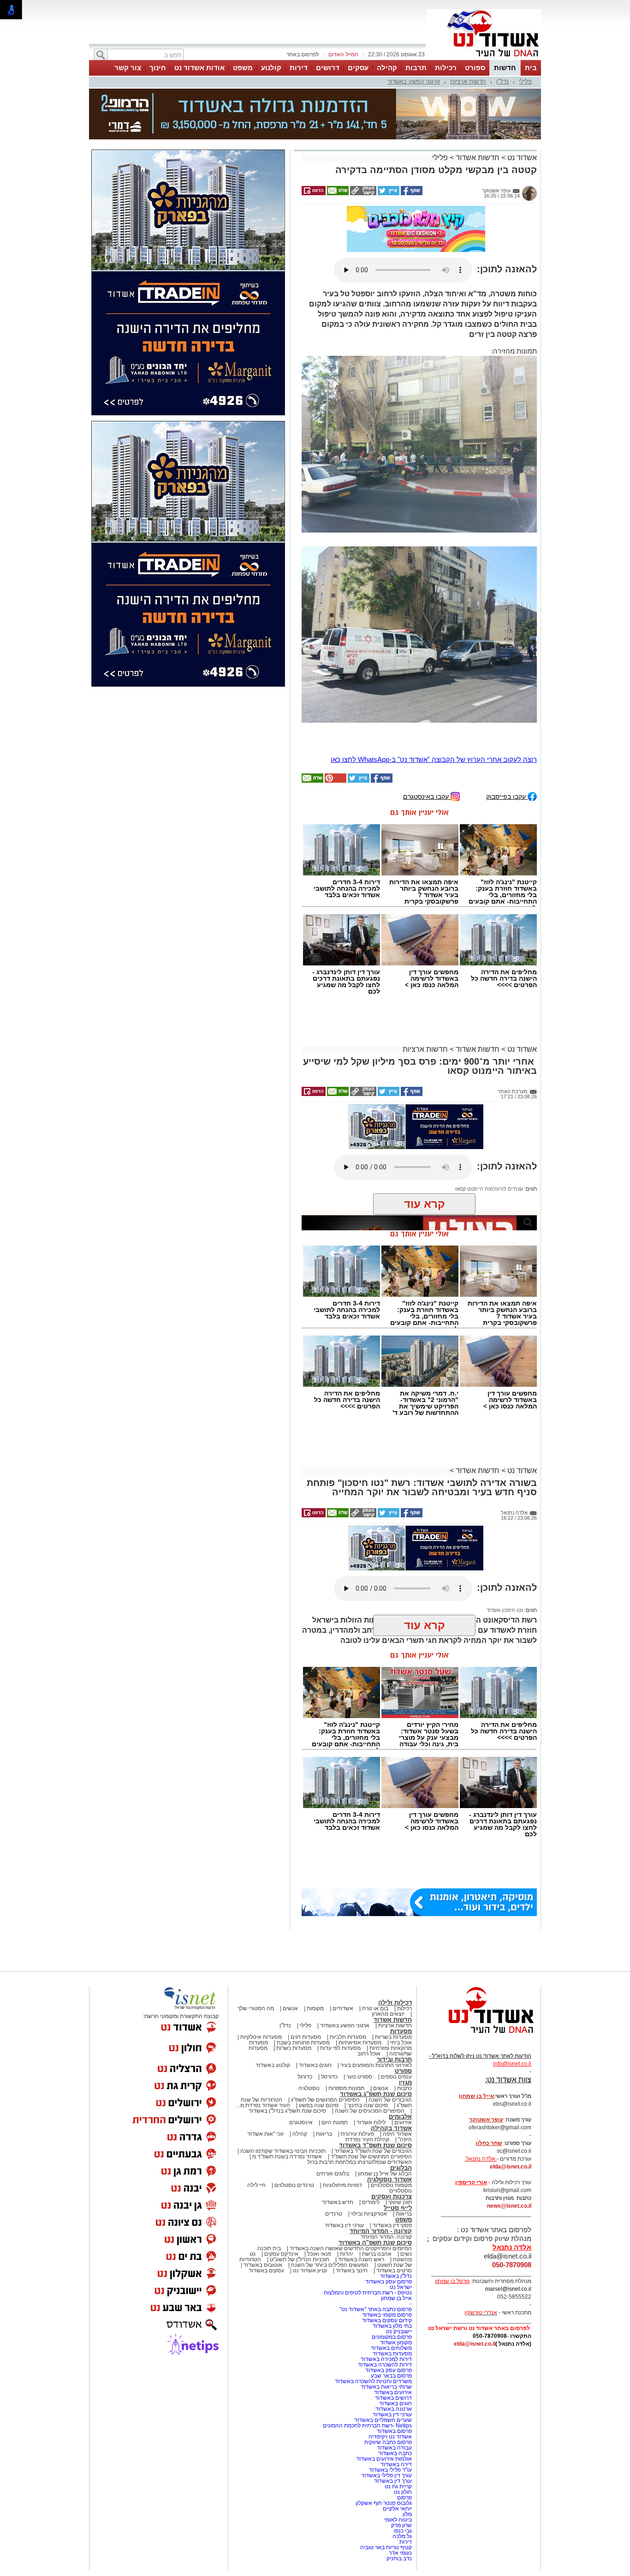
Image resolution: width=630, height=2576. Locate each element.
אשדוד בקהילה (391, 2040)
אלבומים (400, 2029)
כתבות (404, 2001)
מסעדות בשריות (393, 1949)
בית (531, 68)
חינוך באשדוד (352, 2183)
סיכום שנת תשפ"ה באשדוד (375, 2155)
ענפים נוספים (396, 1989)
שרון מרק (401, 2438)
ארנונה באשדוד (394, 2321)
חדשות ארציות (468, 81)
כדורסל (329, 1989)
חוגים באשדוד (315, 1977)
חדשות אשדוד (478, 111)
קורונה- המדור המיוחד (386, 2149)
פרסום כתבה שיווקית (387, 2354)
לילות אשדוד (371, 2035)
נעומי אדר (400, 2465)
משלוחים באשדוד (391, 2260)
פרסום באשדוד (394, 2343)
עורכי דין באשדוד (344, 2138)
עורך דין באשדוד (393, 2393)
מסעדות (401, 1944)
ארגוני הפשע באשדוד (414, 81)
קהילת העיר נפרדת (367, 2052)
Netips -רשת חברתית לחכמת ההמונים (367, 2338)
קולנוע (271, 68)
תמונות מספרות (346, 2001)
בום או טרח (375, 1921)
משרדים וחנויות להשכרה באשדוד (373, 2294)
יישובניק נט (398, 2244)
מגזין (405, 1995)
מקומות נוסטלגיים (391, 2097)
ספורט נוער (359, 1989)
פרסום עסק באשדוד (388, 2194)
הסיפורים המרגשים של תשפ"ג (325, 2012)
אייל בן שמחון (396, 2211)
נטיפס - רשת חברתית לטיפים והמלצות (368, 2205)
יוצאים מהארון (388, 1926)
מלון (407, 2426)
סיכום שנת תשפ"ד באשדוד (375, 2058)
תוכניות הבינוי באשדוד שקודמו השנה (282, 2063)
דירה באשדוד (396, 2377)
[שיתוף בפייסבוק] (411, 147)
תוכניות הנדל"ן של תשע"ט (300, 2172)
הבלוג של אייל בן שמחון (385, 2086)
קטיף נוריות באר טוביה (386, 2460)
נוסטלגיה (309, 2001)
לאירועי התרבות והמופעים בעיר (376, 1977)
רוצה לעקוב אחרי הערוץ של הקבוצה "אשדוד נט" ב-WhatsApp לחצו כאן (434, 672)
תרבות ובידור (394, 1972)
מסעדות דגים (306, 1949)
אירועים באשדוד (393, 2305)
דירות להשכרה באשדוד (385, 2277)
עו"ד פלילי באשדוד (390, 2382)
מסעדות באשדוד (392, 2266)
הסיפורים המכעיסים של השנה (370, 2023)
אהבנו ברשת (377, 2166)
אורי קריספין (471, 2095)
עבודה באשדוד (394, 2360)
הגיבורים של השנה (390, 2012)
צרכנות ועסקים (392, 2109)
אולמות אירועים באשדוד (384, 2371)
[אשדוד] (484, 59)
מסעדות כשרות (294, 1960)
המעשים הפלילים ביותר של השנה (330, 2177)
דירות (299, 68)
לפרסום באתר (303, 54)
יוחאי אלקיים (397, 2421)
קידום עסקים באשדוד (387, 2233)
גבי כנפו (403, 2443)
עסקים (358, 68)
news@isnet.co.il (509, 2118)
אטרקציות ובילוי (369, 2126)
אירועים (403, 2035)
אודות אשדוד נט (199, 68)
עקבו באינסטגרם (427, 709)
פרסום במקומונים (392, 2249)
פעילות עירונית (357, 2046)
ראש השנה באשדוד (361, 2172)
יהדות (347, 2166)
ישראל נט (401, 2199)
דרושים (328, 68)
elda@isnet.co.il (511, 2079)
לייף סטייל (398, 2120)
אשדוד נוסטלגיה (389, 2092)
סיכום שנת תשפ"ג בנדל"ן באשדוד (287, 2023)
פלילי (525, 81)
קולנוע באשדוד (273, 1977)
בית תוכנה (269, 2161)
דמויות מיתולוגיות (342, 2097)
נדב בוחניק (399, 2471)
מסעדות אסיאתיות (360, 1955)
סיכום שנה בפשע (319, 2018)
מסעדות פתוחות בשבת (303, 1955)
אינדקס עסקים (281, 2166)
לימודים (370, 2115)
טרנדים (334, 2126)
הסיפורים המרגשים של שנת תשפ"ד (371, 2069)
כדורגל (305, 1989)
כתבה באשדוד (394, 2366)
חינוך (158, 68)
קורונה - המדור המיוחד (381, 2143)
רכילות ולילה (395, 1915)
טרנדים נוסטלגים (294, 2097)
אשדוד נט (521, 111)
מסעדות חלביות (348, 1949)
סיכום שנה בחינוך (368, 2018)
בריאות (324, 2046)
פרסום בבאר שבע (391, 2288)
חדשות (505, 68)
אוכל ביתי (400, 1955)
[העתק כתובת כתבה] (363, 147)
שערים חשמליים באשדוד (383, 2332)
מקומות (315, 1921)
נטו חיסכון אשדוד (505, 1522)
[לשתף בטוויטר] (388, 147)
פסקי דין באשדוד (392, 2138)
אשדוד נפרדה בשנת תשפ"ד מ (286, 2069)
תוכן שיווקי (400, 2115)
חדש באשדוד (338, 2115)
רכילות (446, 68)
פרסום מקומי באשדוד (387, 2227)
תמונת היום (335, 2035)
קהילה (387, 68)
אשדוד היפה (397, 2046)
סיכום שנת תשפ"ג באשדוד (376, 2006)
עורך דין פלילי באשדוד (386, 2388)
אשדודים (343, 1921)
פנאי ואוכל (319, 2166)
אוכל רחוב (369, 1966)
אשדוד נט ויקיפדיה (389, 2349)
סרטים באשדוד (394, 2183)
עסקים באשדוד (266, 2183)
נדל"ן (502, 81)
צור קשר (128, 68)
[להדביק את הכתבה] (335, 693)
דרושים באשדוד (393, 2310)
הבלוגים (401, 2080)
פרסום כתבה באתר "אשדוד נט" (376, 2222)
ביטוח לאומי (398, 2432)
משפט (243, 68)
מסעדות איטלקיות (261, 1949)
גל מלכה (402, 2449)
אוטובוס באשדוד (263, 2177)
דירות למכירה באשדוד (386, 2271)
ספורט (475, 68)
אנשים (290, 1921)
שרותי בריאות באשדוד (386, 2299)
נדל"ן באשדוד (396, 2188)
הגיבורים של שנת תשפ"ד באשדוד (372, 2063)
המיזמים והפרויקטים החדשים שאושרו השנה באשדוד (350, 2161)
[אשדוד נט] (479, 1948)
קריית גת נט (398, 2399)
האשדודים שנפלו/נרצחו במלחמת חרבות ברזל (360, 2074)
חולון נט (402, 2404)
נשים (406, 2166)
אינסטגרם (301, 2035)
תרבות (416, 68)
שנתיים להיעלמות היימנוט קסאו (489, 1101)
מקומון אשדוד (396, 2255)
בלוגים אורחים (333, 2086)
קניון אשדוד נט (309, 2183)
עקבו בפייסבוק (507, 709)
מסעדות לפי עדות (340, 1960)
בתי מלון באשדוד (392, 2238)
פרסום (404, 2410)
